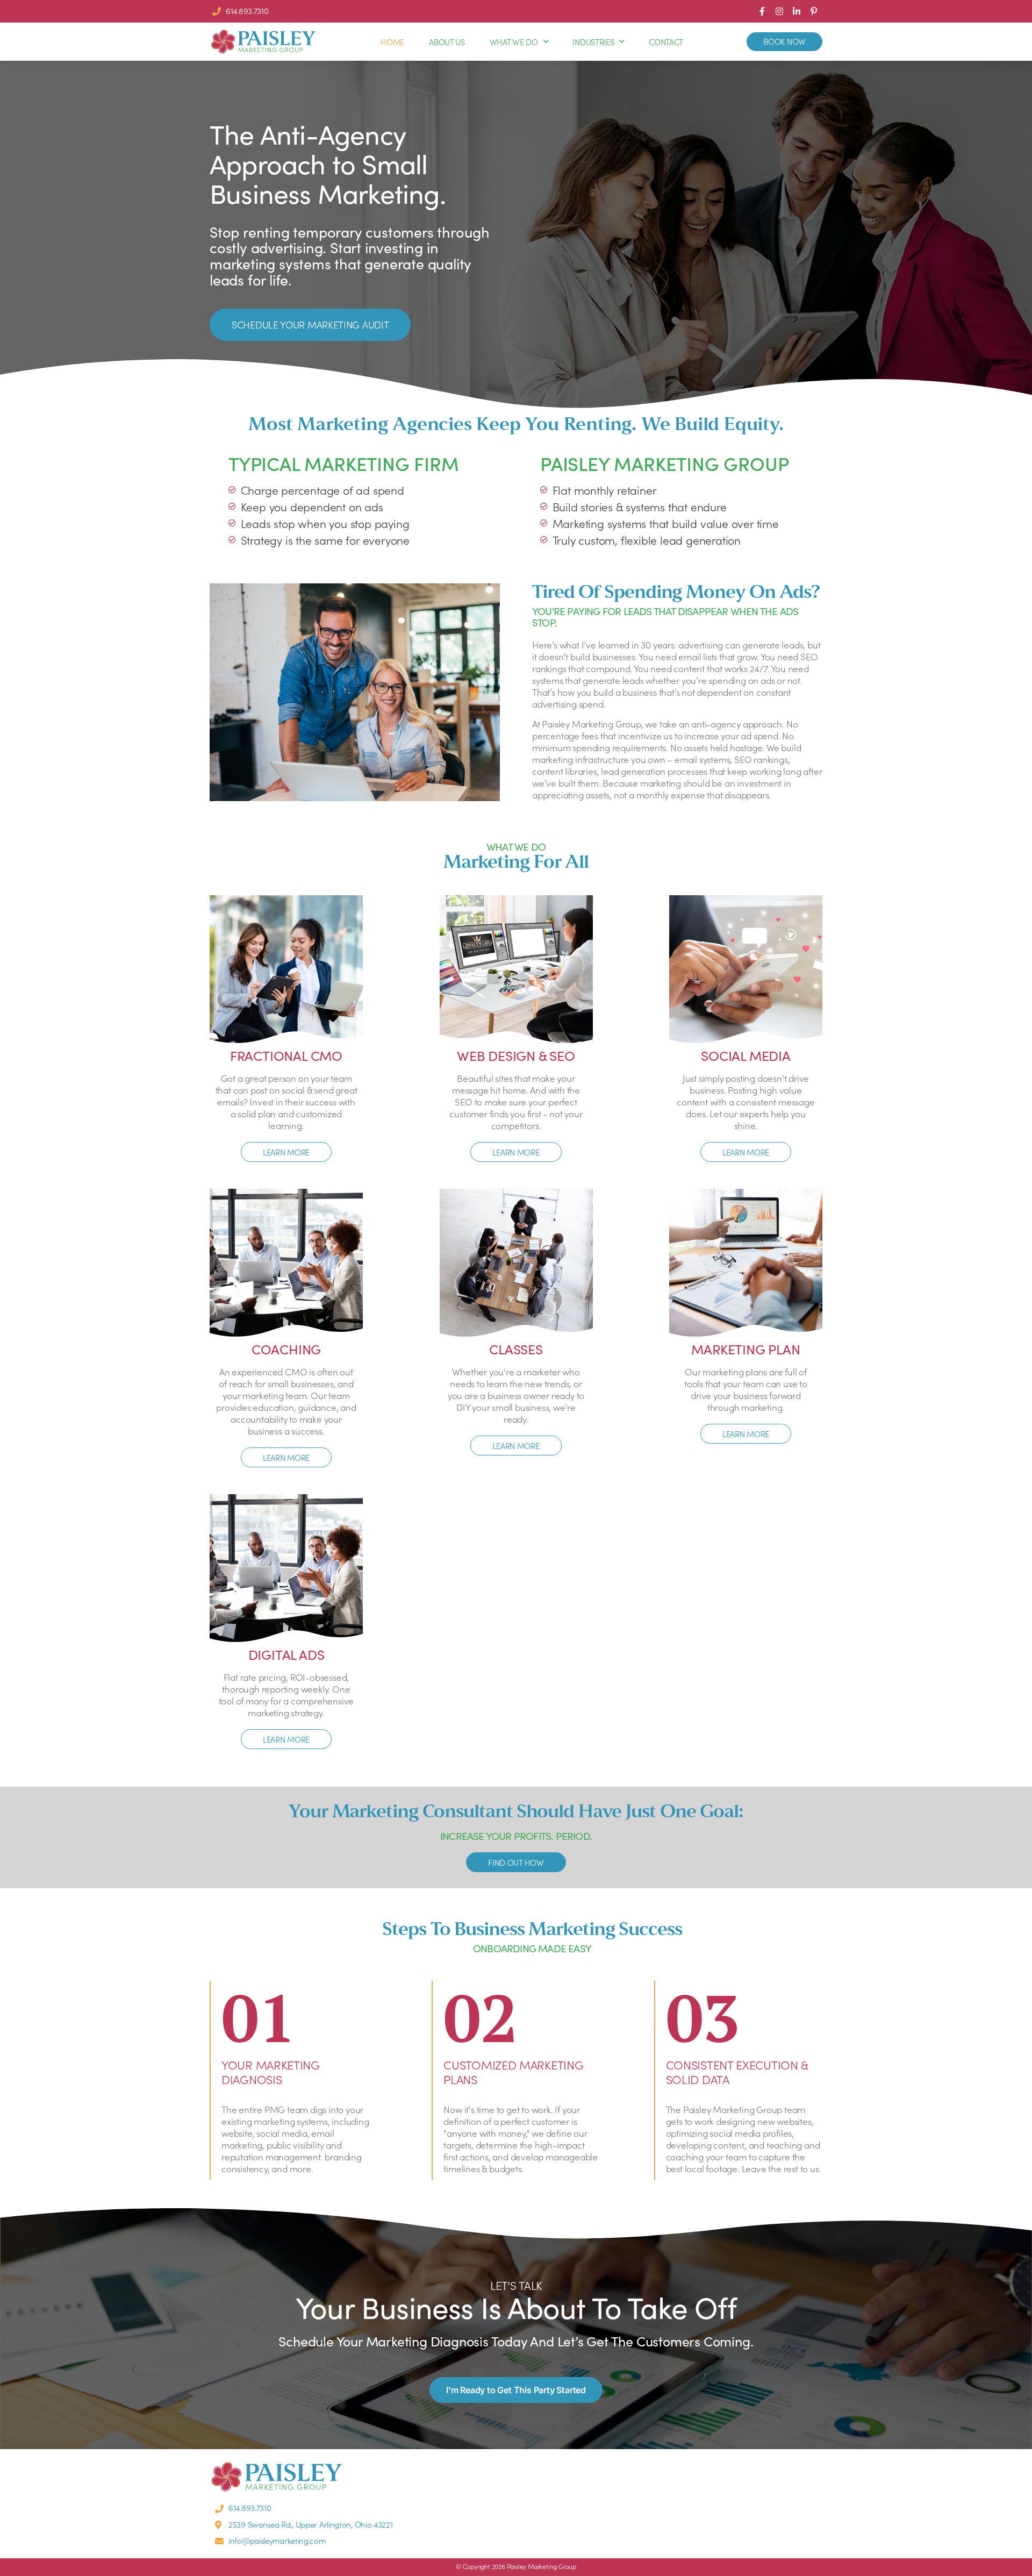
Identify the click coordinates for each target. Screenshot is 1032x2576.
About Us (447, 42)
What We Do (514, 42)
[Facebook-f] (762, 11)
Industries (593, 42)
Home (392, 42)
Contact (666, 42)
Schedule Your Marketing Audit (310, 324)
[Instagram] (779, 11)
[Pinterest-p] (814, 11)
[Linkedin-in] (797, 11)
